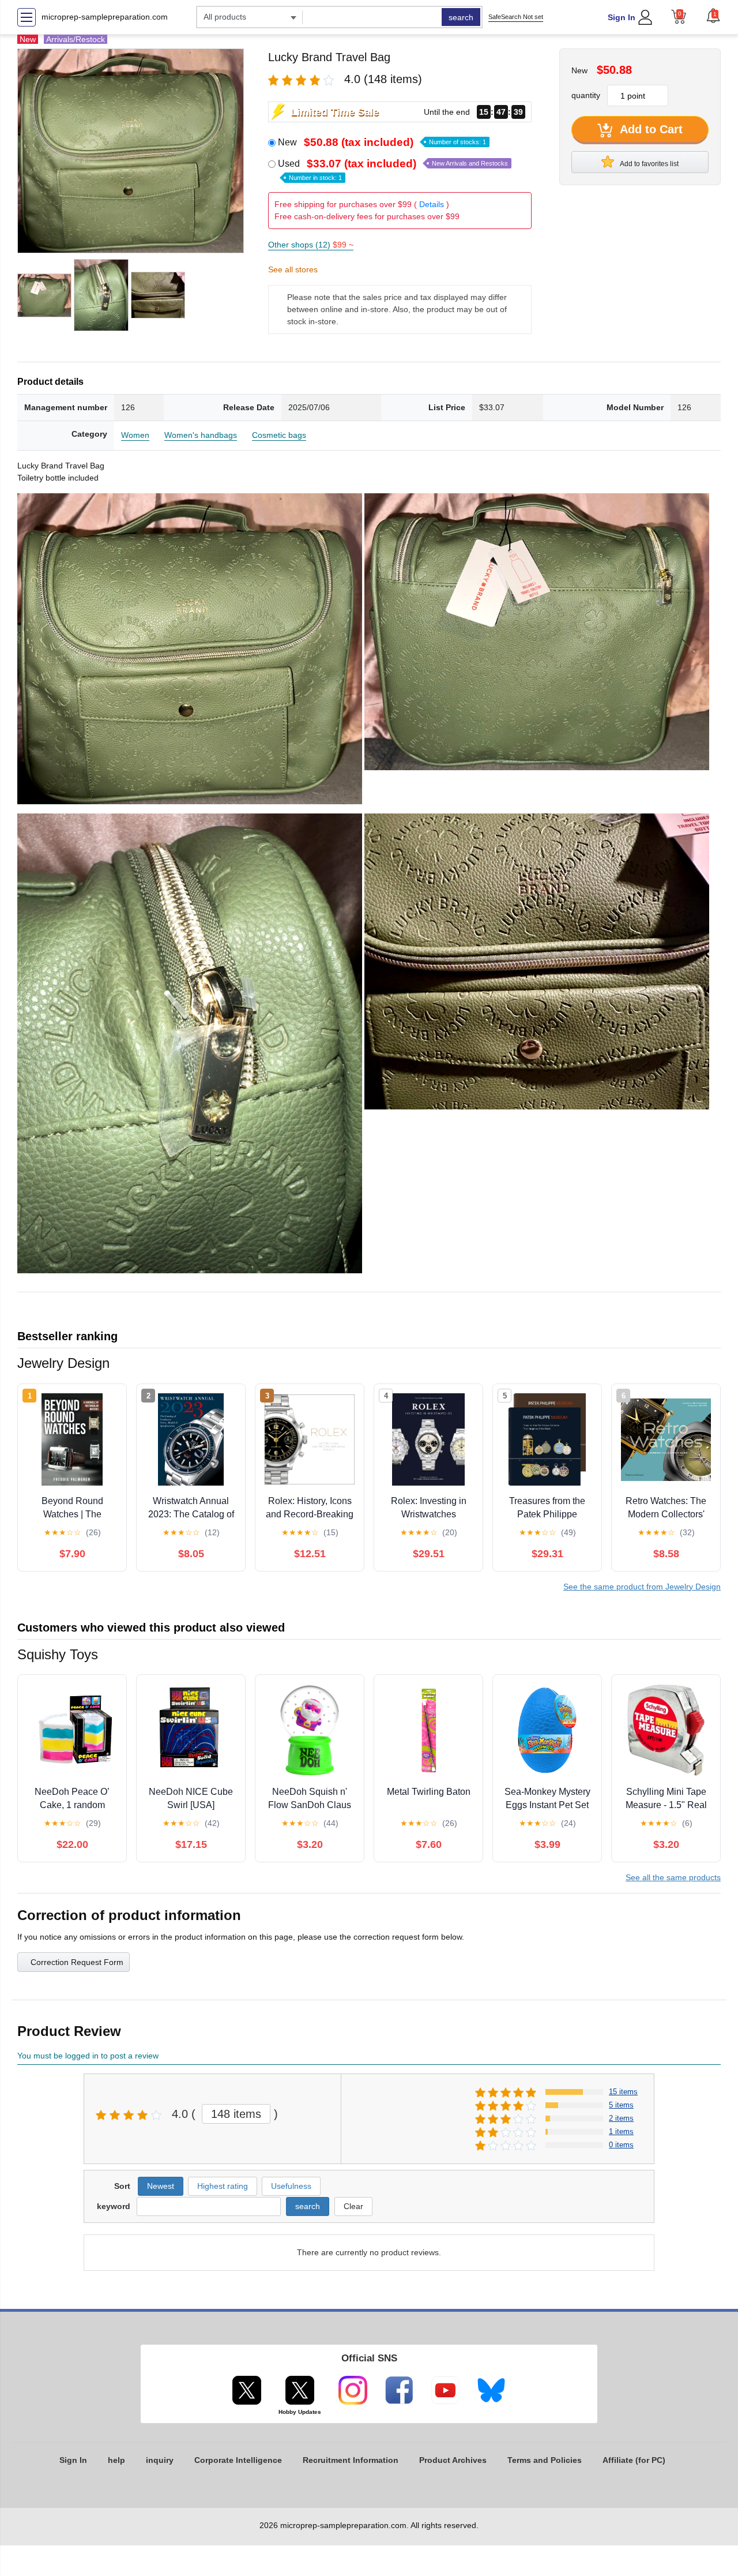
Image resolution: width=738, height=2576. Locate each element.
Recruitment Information (351, 2460)
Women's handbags (201, 435)
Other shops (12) (311, 245)
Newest (161, 2186)
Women (135, 435)
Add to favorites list (649, 164)
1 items (621, 2131)
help (116, 2460)
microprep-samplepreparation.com (105, 17)
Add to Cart (650, 129)
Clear (353, 2206)
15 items (623, 2092)
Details (432, 204)
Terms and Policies (545, 2460)
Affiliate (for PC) (634, 2460)
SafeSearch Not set (516, 17)
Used (393, 170)
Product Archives (453, 2460)
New (382, 142)
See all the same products (673, 1877)
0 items (621, 2145)
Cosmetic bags (279, 435)
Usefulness (291, 2186)
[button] (713, 16)
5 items (621, 2105)
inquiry (160, 2460)
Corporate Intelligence (238, 2460)
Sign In (622, 17)
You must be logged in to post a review (88, 2056)
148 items (236, 2114)
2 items (621, 2118)
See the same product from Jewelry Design (642, 1587)
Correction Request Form (77, 1962)
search (461, 17)
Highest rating (223, 2186)
